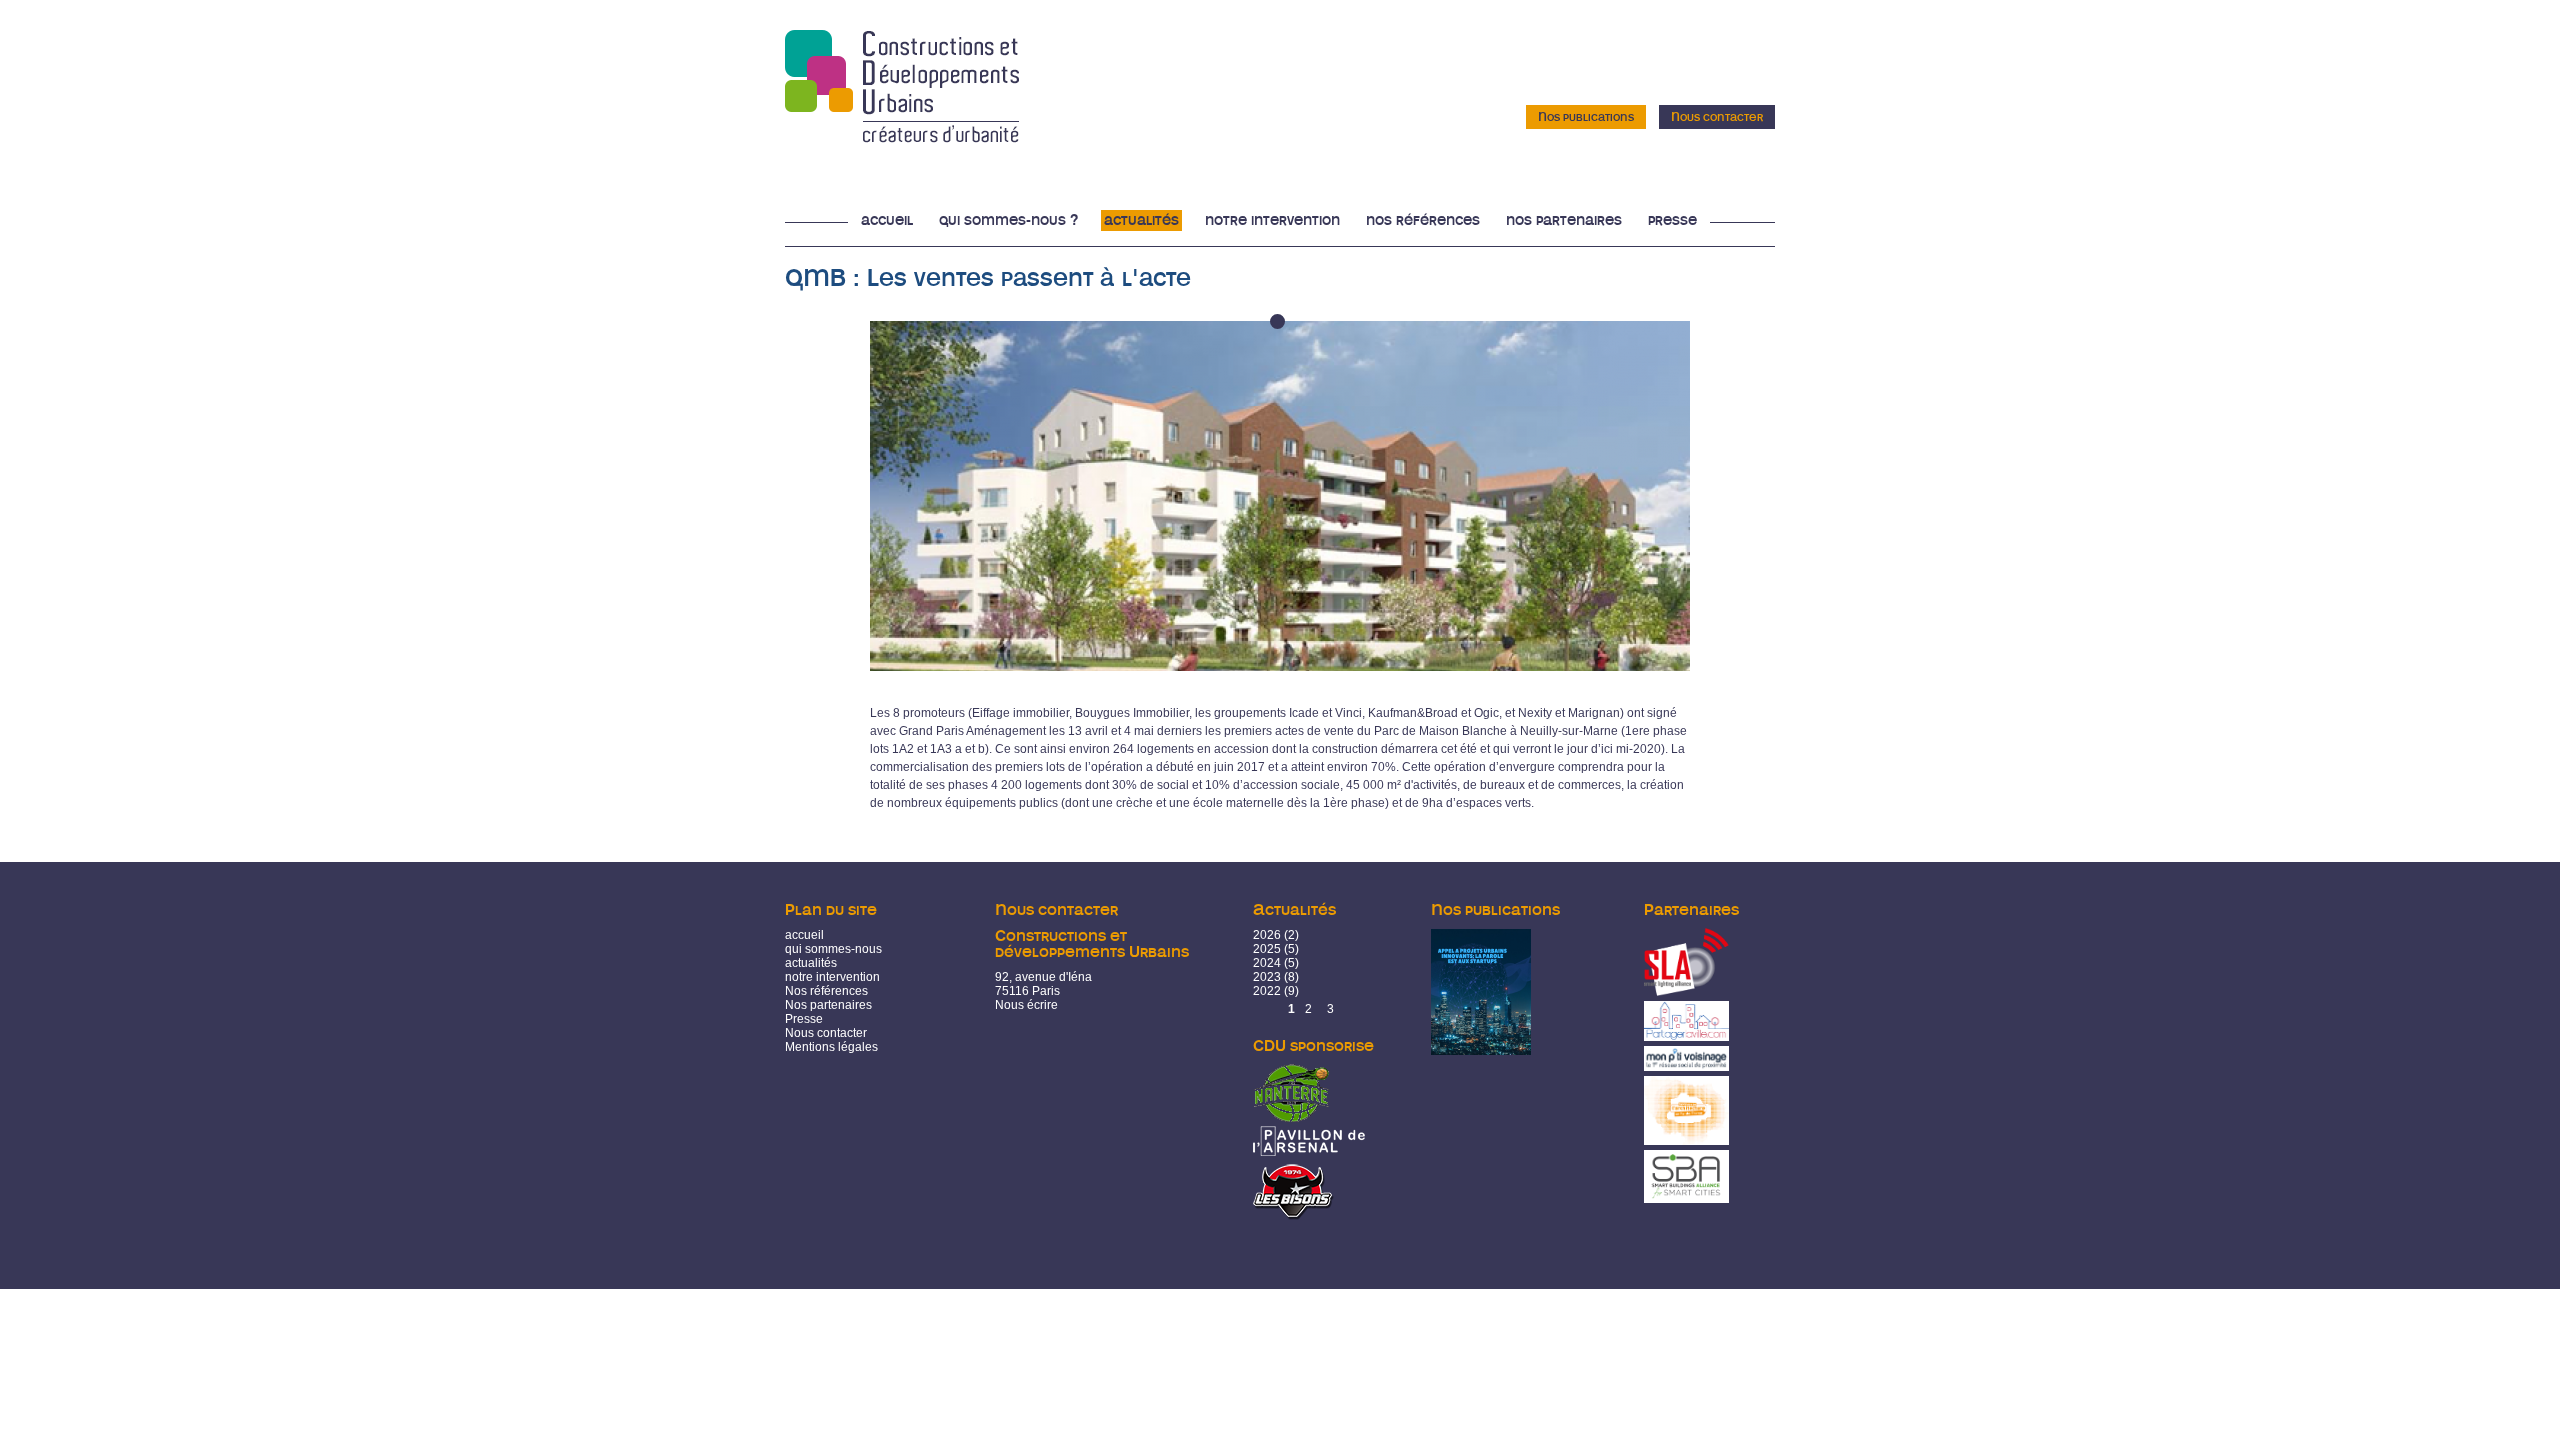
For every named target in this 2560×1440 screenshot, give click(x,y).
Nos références (1423, 220)
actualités (811, 963)
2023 (1267, 977)
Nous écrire (1026, 1005)
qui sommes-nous (833, 949)
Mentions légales (831, 1047)
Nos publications (1586, 117)
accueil (804, 935)
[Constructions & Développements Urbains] (902, 136)
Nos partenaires (1564, 220)
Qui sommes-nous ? (1008, 220)
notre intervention (832, 977)
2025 (1267, 949)
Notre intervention (1272, 220)
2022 (1267, 991)
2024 (1267, 963)
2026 (1267, 935)
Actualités (1141, 220)
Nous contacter (1717, 117)
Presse (1672, 220)
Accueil (887, 220)
